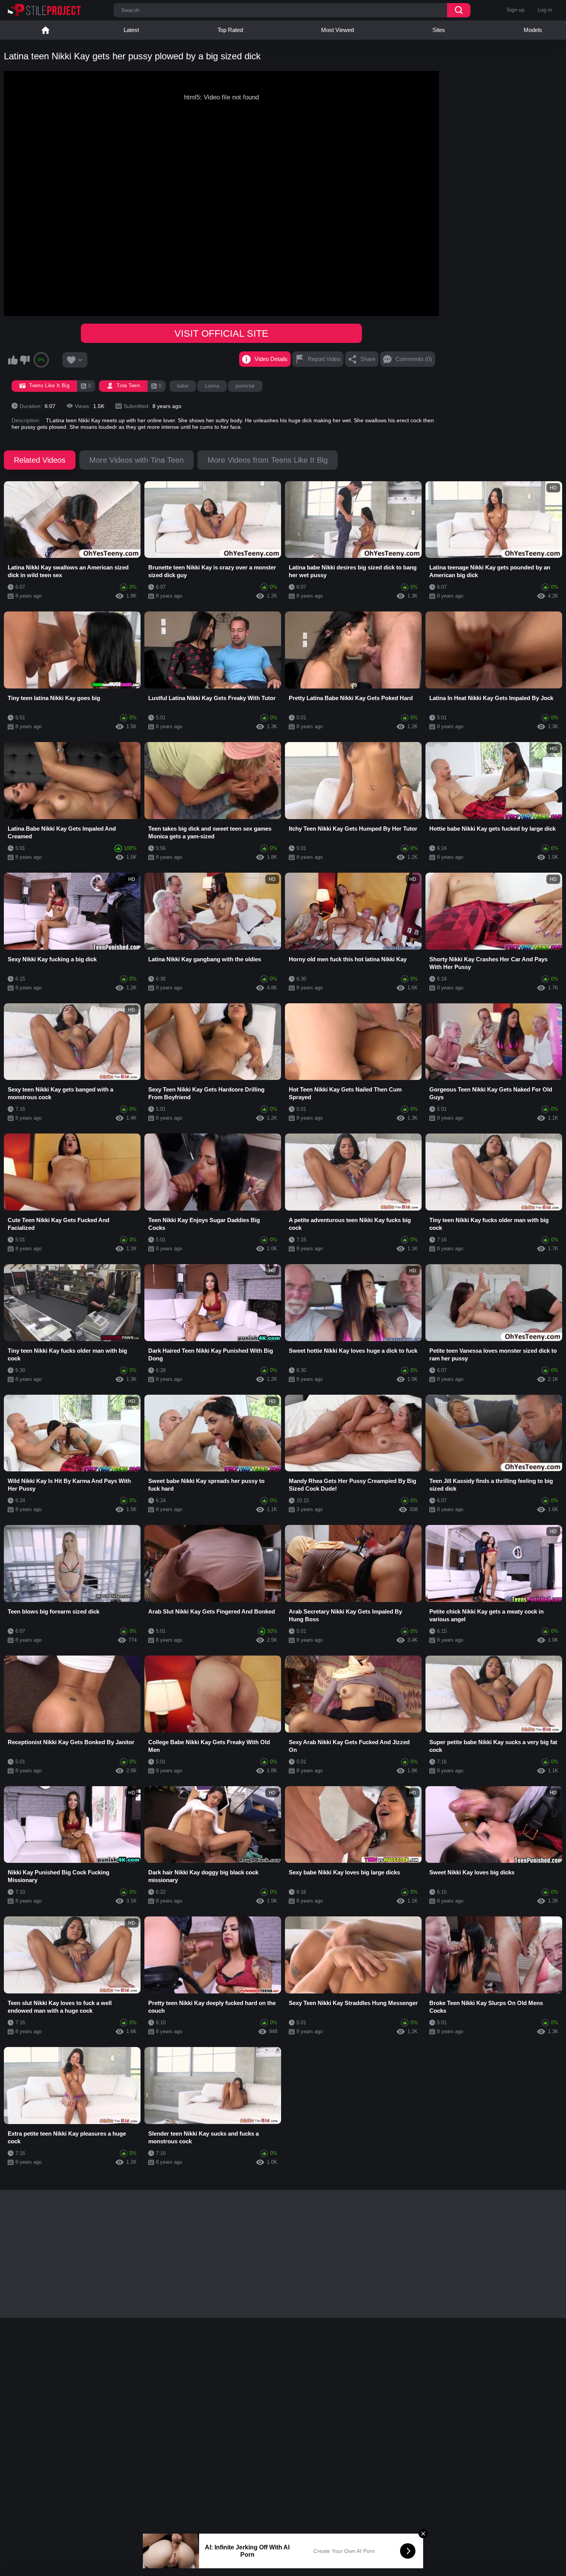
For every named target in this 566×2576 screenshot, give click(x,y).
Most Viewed (337, 30)
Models (533, 30)
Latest (131, 30)
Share (368, 359)
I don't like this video (25, 360)
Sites (439, 30)
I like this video (13, 360)
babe (183, 386)
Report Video (324, 359)
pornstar (245, 386)
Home (45, 30)
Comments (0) (414, 359)
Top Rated (230, 30)
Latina (212, 386)
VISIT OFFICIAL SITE (221, 333)
